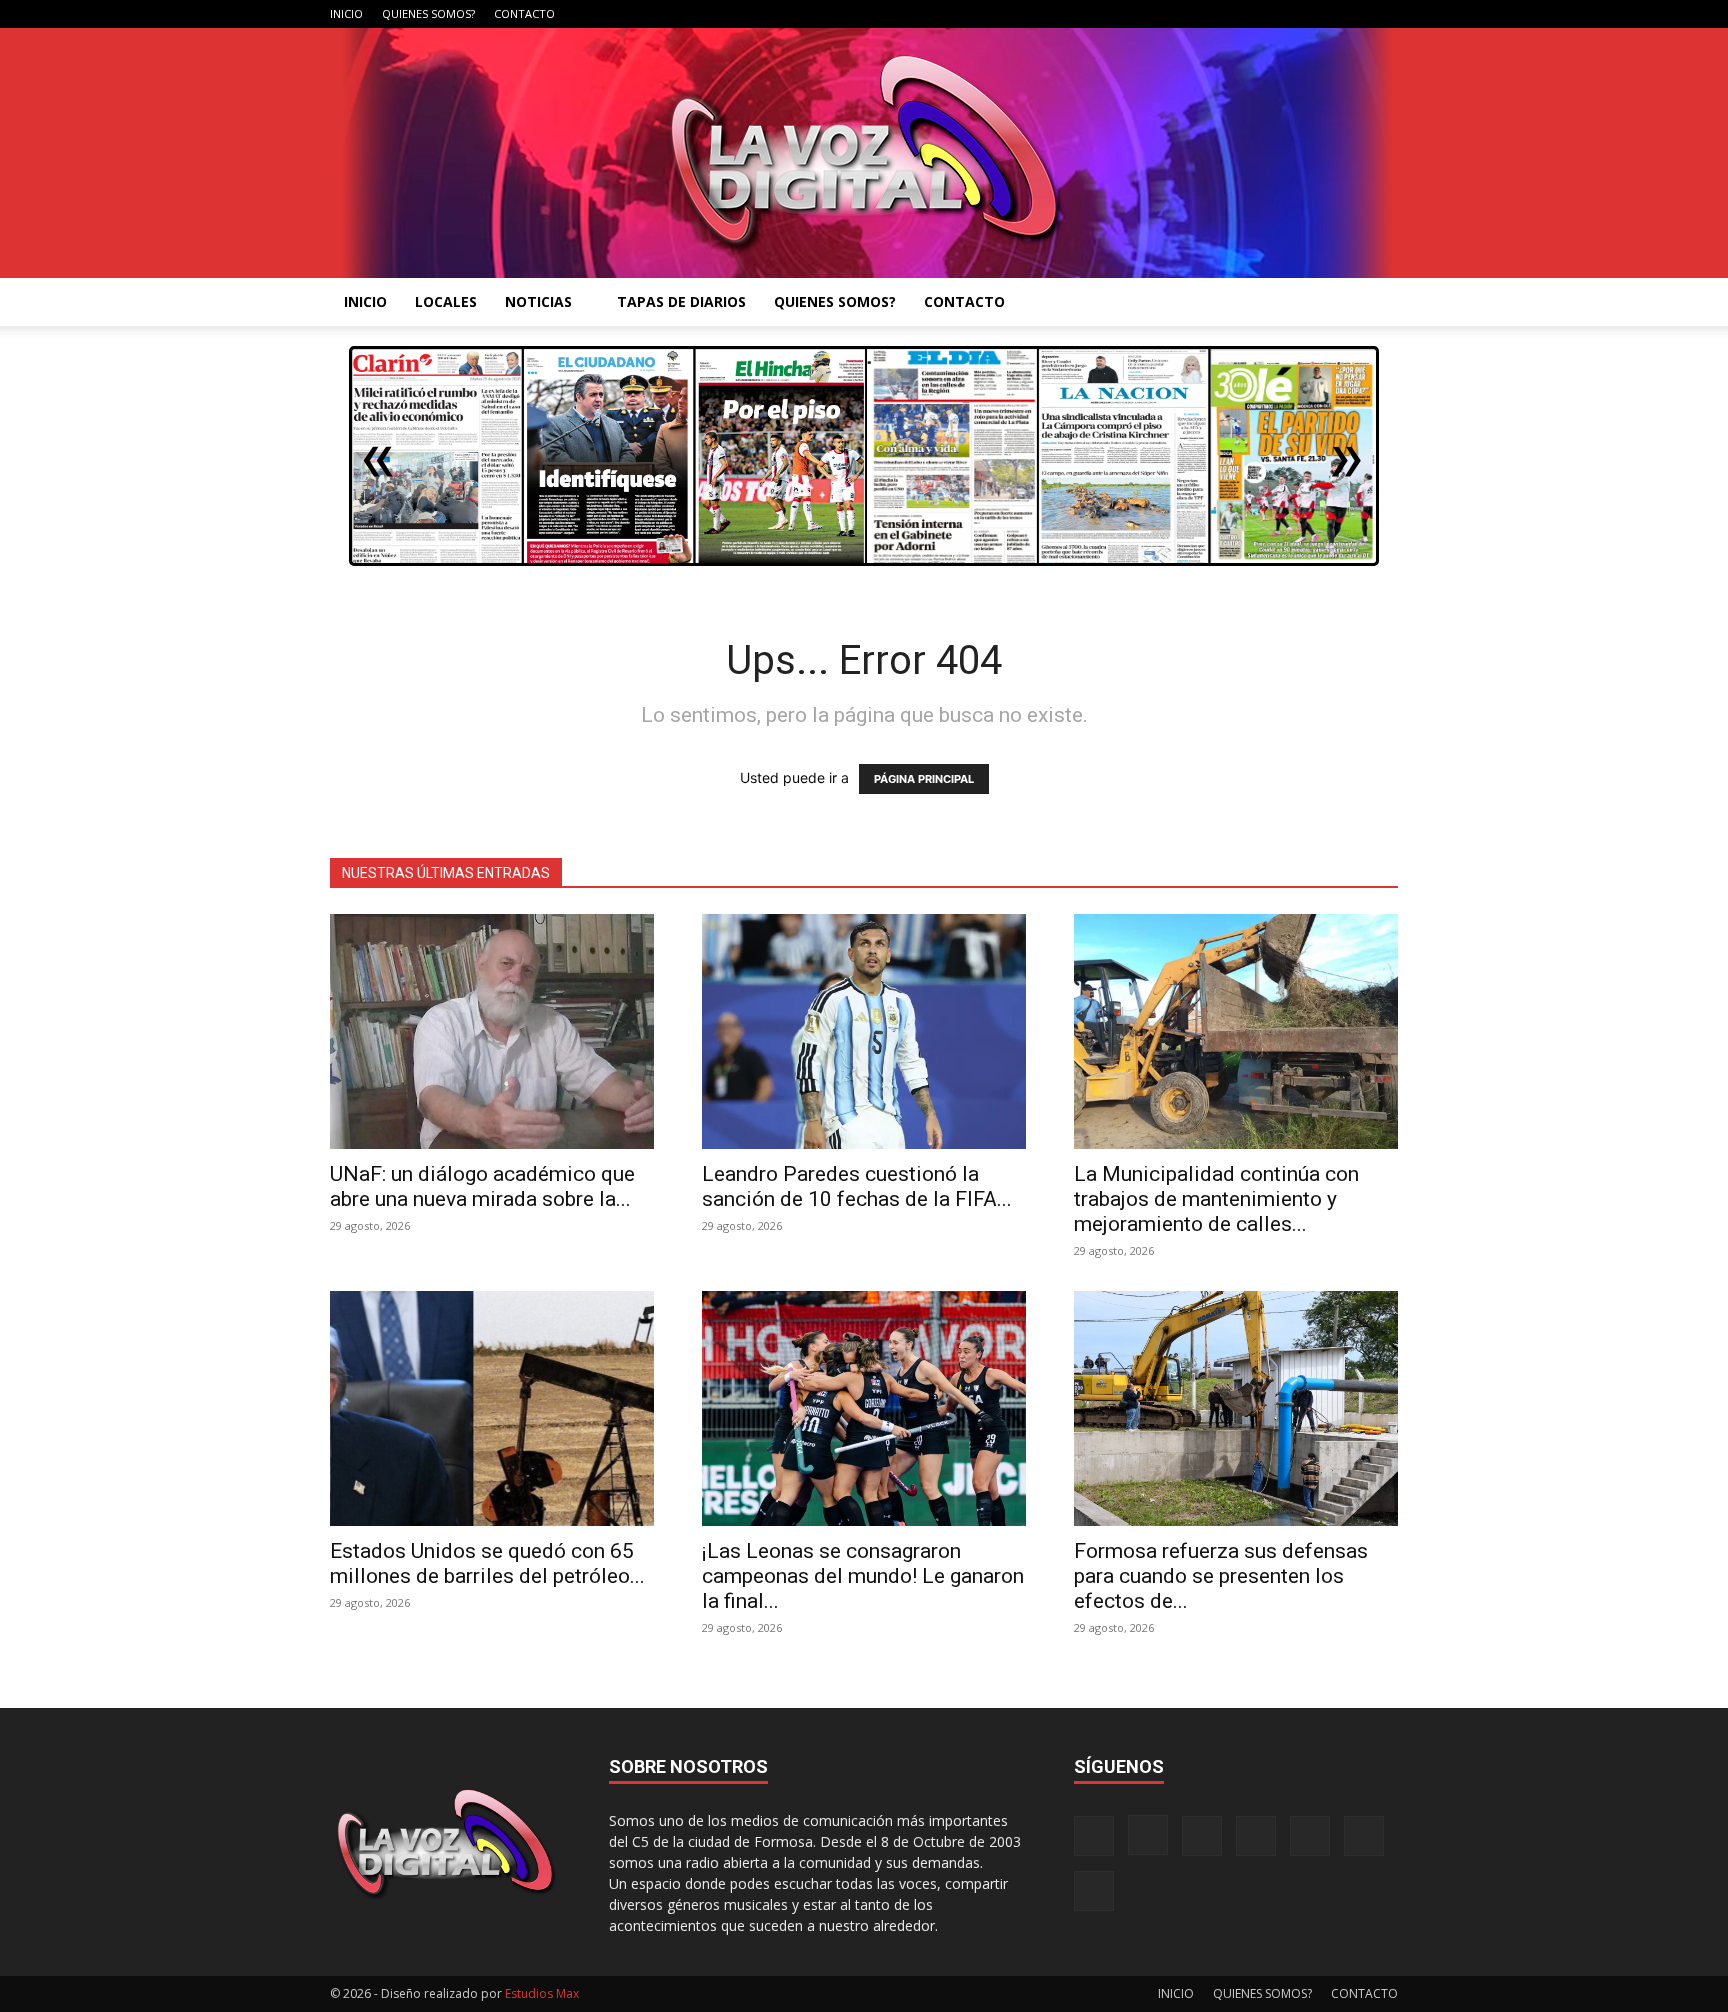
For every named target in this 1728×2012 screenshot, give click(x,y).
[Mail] (1251, 14)
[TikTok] (1284, 14)
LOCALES (446, 301)
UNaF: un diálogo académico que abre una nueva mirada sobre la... (482, 1186)
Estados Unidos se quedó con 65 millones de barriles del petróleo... (487, 1563)
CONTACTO (524, 13)
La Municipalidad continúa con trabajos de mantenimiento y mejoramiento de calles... (1216, 1199)
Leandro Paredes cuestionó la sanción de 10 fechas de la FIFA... (857, 1186)
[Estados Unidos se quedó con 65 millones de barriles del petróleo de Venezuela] (492, 1408)
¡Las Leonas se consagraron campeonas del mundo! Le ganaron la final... (863, 1576)
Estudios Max (542, 1993)
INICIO (346, 13)
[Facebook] (1185, 14)
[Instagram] (1218, 14)
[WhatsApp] (1350, 14)
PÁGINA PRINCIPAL (924, 779)
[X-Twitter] (1317, 14)
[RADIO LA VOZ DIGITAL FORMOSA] (864, 153)
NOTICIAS (538, 301)
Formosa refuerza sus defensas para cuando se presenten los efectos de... (1221, 1576)
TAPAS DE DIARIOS (681, 301)
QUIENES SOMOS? (428, 13)
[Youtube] (1383, 14)
